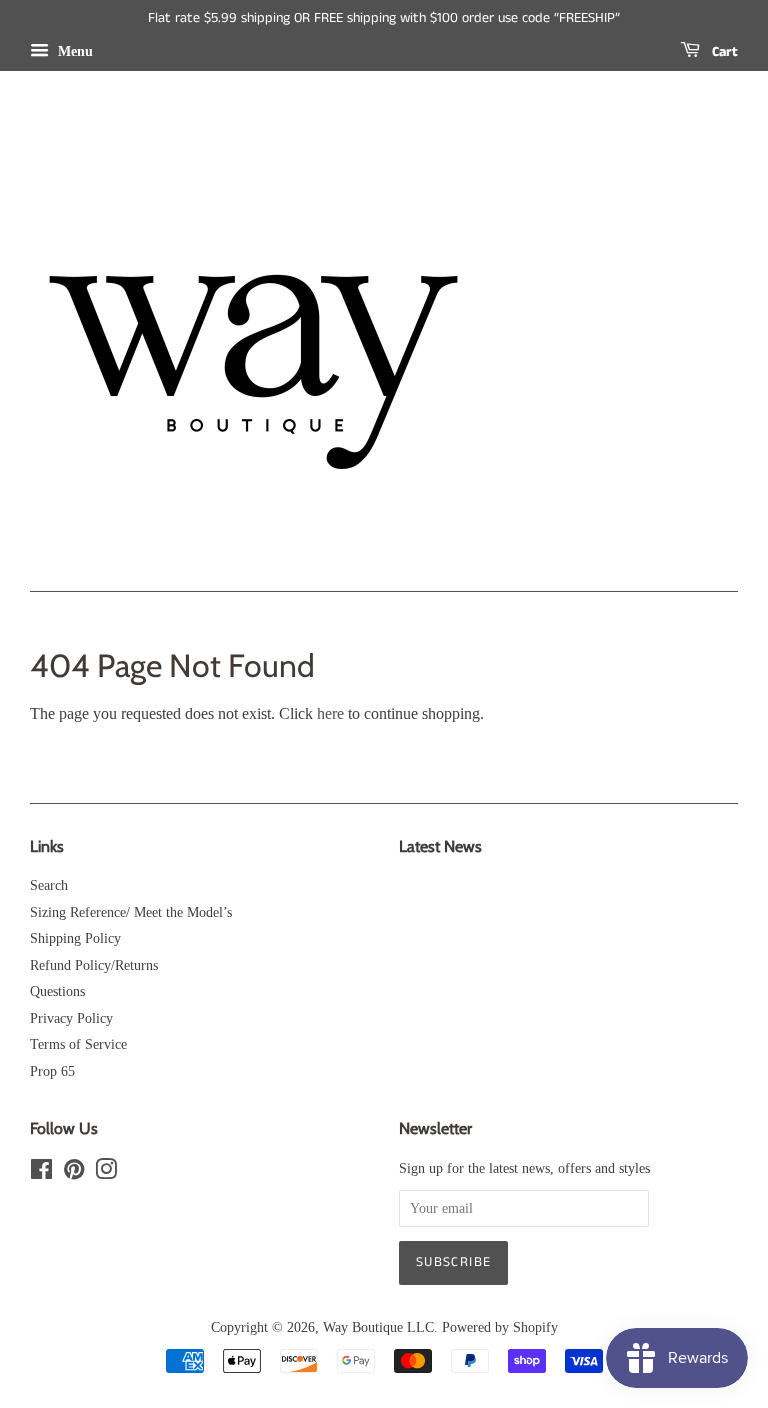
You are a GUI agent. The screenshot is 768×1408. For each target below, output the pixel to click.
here (330, 713)
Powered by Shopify (500, 1327)
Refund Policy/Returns (94, 965)
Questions (57, 991)
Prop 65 (52, 1071)
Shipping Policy (75, 938)
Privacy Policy (71, 1018)
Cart (723, 52)
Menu (73, 51)
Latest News (440, 846)
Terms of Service (78, 1044)
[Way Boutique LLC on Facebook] (41, 1173)
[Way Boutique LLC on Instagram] (106, 1173)
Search (49, 885)
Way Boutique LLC (378, 1327)
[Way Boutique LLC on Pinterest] (74, 1173)
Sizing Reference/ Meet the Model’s (131, 912)
